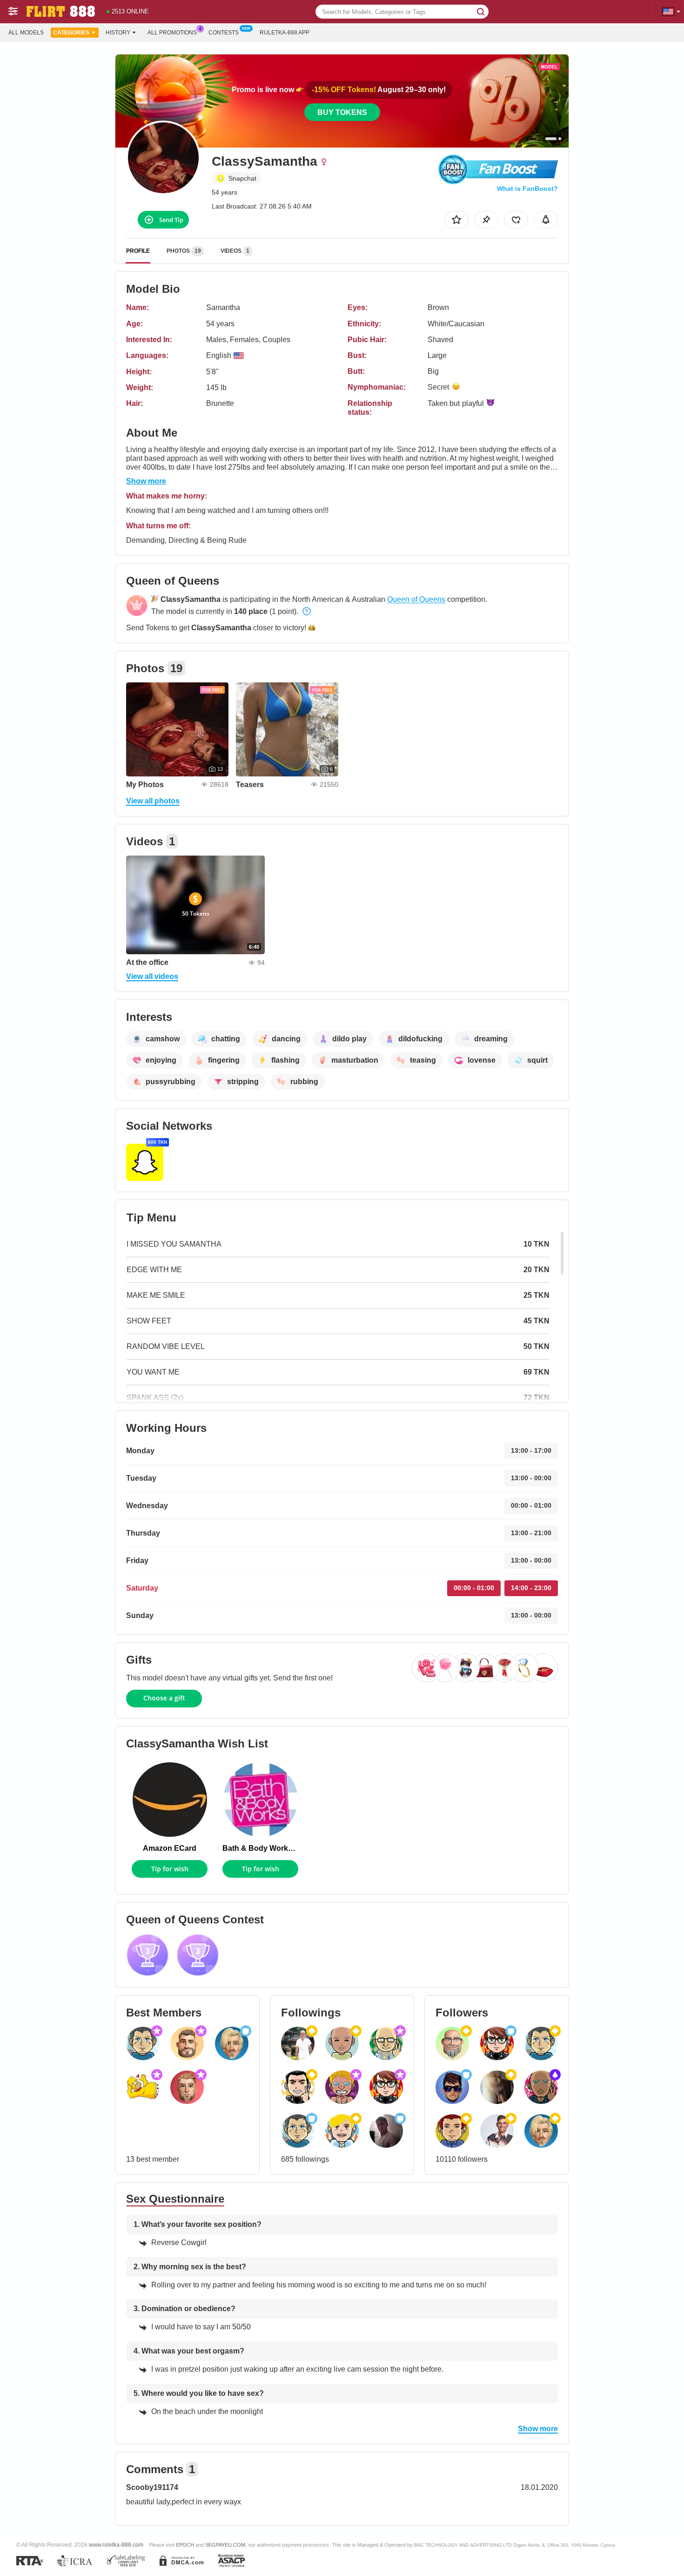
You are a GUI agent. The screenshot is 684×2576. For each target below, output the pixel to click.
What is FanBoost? (527, 189)
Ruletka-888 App (285, 33)
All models (26, 33)
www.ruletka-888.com (116, 2545)
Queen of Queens (416, 599)
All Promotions (172, 33)
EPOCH (185, 2545)
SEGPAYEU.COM (225, 2545)
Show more (146, 481)
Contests (224, 33)
